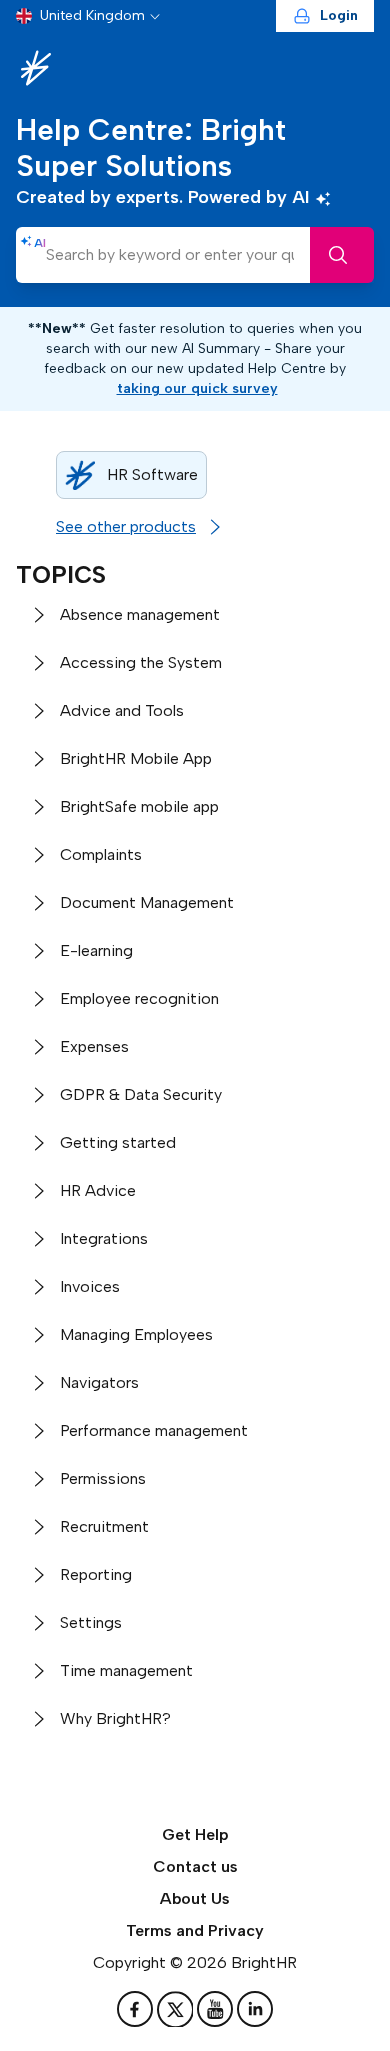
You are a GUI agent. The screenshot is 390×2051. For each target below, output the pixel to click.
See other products (126, 526)
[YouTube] (217, 2009)
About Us (195, 1898)
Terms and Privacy (195, 1930)
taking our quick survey (197, 388)
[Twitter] (177, 2009)
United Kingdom (92, 15)
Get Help (195, 1834)
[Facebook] (137, 2009)
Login (339, 15)
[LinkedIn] (255, 2009)
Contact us (195, 1866)
